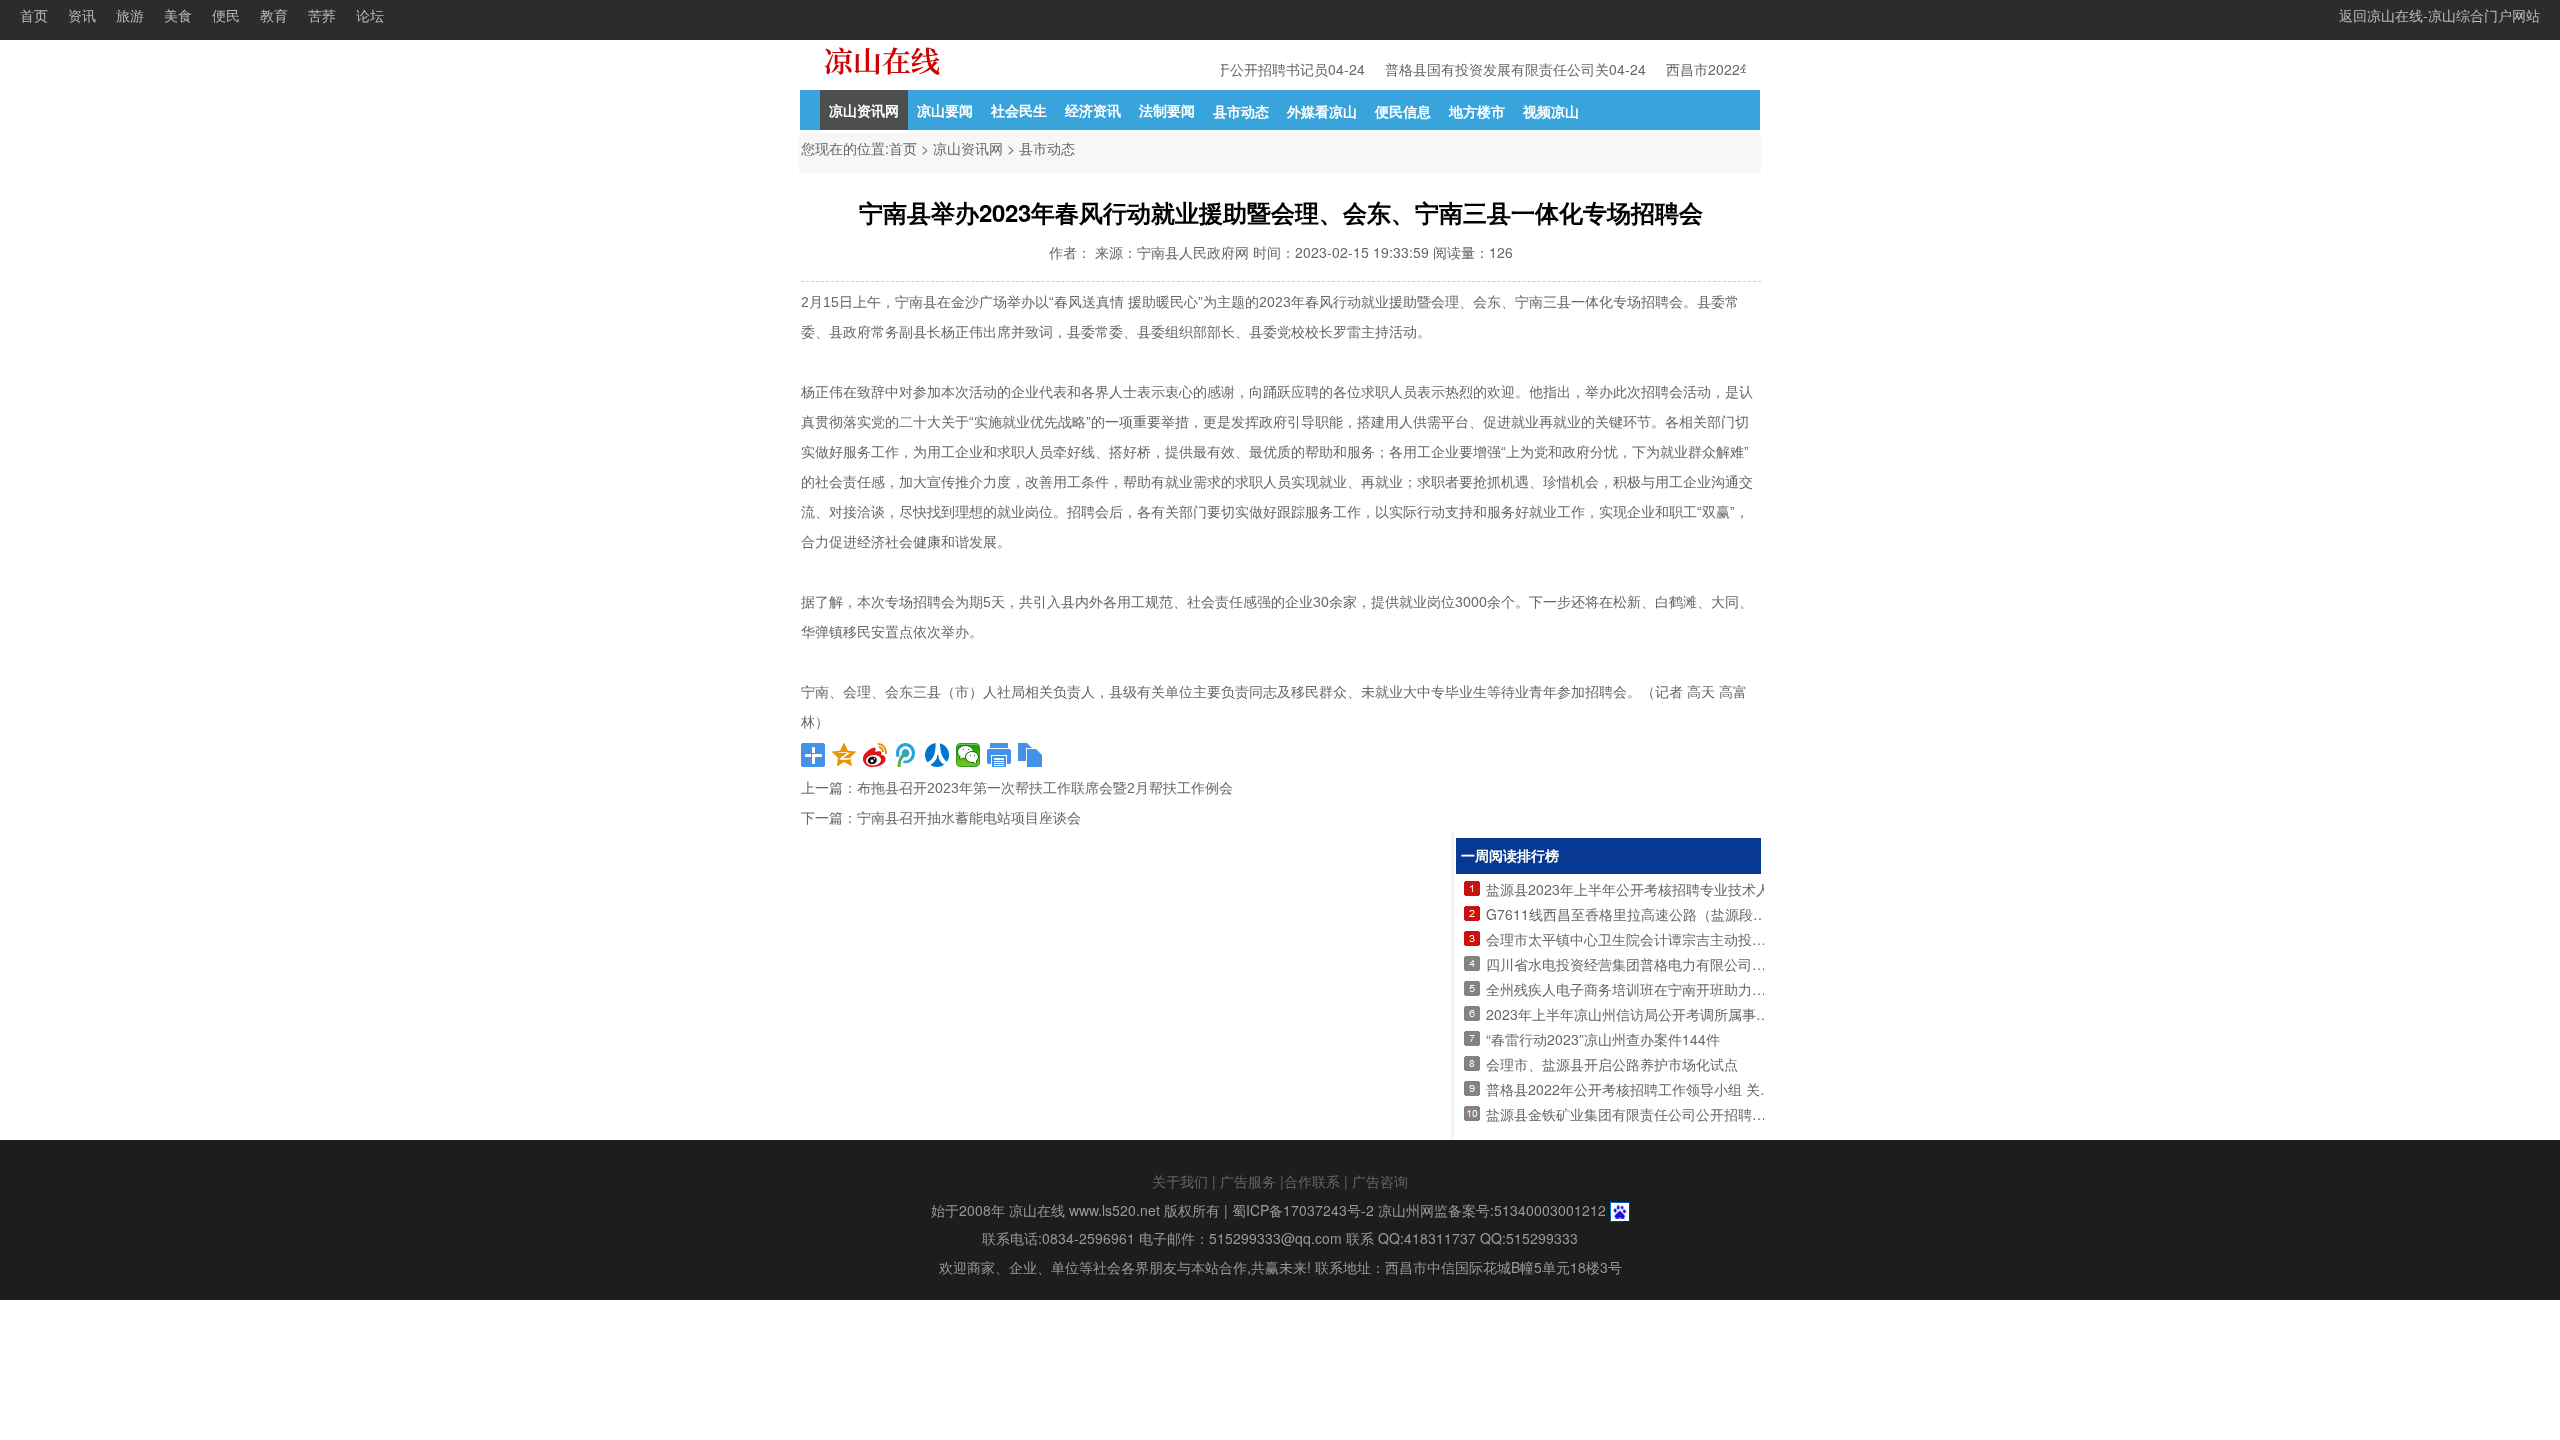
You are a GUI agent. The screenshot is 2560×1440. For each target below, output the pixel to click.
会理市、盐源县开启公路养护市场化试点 (1612, 1064)
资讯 (82, 15)
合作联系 (1312, 1181)
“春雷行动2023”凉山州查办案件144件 (1603, 1039)
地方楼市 (1477, 111)
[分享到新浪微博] (875, 755)
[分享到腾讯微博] (906, 755)
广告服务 (1248, 1181)
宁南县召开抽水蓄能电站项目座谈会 (969, 818)
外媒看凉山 (1322, 111)
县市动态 (1241, 111)
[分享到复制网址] (1030, 755)
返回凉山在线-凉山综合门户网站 (2439, 15)
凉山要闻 (945, 110)
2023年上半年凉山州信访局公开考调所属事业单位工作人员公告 (1684, 1014)
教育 (274, 15)
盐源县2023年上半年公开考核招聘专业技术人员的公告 (1656, 889)
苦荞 (322, 15)
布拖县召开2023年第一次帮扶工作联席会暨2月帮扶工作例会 (1045, 788)
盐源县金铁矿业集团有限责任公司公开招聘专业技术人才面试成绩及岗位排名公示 (1738, 1114)
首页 (34, 15)
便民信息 (1403, 111)
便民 (226, 15)
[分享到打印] (999, 755)
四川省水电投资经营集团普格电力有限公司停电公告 (1647, 964)
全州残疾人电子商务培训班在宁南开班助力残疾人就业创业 (1668, 989)
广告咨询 (1380, 1181)
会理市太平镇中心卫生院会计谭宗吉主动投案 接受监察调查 (1670, 939)
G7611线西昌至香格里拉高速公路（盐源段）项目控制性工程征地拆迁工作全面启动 (1745, 914)
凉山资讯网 (864, 110)
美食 (178, 15)
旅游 (130, 15)
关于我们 (1180, 1181)
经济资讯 (1093, 110)
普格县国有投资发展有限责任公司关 (1488, 69)
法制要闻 (1167, 110)
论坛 (370, 15)
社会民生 (1019, 110)
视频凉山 (1551, 111)
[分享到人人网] (937, 755)
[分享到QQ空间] (844, 755)
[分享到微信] (968, 755)
